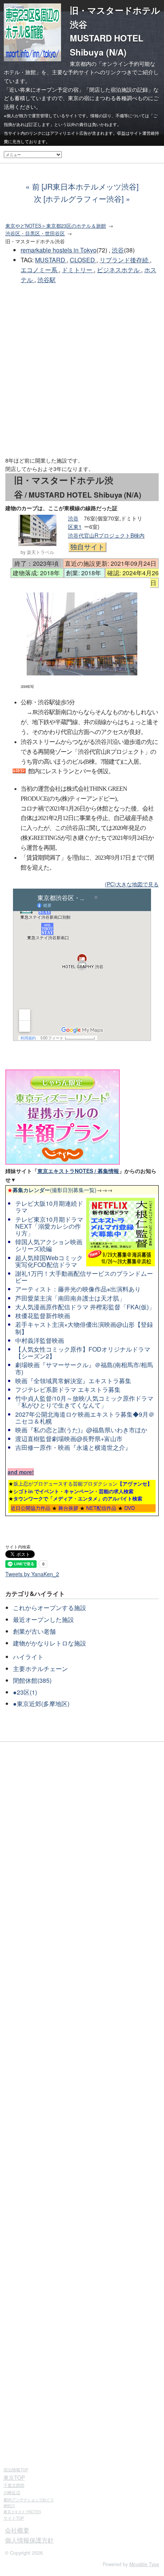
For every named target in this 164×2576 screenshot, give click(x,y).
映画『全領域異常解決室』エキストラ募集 (73, 1381)
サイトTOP (14, 2518)
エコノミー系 (40, 270)
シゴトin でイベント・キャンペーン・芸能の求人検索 (73, 1491)
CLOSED (83, 260)
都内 (29, 2499)
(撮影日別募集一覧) (52, 1190)
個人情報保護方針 (29, 2540)
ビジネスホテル (119, 270)
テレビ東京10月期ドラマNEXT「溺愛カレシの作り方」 (49, 1226)
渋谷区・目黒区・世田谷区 (35, 233)
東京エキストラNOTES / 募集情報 (78, 1171)
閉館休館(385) (32, 1680)
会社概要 (17, 2530)
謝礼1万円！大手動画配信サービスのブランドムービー (84, 1277)
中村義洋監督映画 (40, 1340)
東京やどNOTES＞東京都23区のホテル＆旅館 (56, 226)
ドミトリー (78, 270)
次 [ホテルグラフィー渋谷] (79, 199)
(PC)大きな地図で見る (132, 884)
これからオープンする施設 (50, 1608)
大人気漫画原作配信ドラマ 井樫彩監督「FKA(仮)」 (85, 1307)
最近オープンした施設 (43, 1619)
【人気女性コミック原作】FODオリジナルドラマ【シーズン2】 (83, 1353)
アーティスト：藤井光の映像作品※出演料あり (78, 1289)
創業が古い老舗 (34, 1631)
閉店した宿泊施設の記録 (119, 89)
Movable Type (144, 2564)
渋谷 (118, 250)
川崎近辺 (12, 2492)
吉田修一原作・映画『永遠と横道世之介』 (73, 1447)
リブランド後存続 (125, 260)
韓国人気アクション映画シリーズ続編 (49, 1245)
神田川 (9, 2506)
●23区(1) (25, 1692)
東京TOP (14, 2477)
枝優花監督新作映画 (43, 1316)
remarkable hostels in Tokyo (59, 250)
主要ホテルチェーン (40, 1669)
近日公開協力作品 (31, 1508)
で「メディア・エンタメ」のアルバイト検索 (78, 1498)
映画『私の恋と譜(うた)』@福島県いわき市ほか (81, 1430)
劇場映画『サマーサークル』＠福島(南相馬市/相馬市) (84, 1368)
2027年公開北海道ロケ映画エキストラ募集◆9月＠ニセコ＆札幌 (85, 1418)
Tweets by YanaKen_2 (32, 1574)
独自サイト (87, 547)
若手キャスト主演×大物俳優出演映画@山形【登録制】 (84, 1328)
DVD (130, 1508)
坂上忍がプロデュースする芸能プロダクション (83, 1484)
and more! (21, 1472)
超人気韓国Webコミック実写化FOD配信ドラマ (49, 1261)
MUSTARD (51, 260)
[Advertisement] (82, 370)
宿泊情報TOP (16, 2470)
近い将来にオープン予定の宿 (44, 89)
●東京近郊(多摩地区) (41, 1704)
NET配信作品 (101, 1508)
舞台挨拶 (68, 1508)
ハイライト (28, 1657)
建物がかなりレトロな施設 (50, 1643)
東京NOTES (22, 2512)
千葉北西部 (14, 2485)
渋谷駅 (47, 280)
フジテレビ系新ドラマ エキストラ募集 (68, 1389)
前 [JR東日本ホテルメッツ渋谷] (85, 186)
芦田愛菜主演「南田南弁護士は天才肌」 (70, 1298)
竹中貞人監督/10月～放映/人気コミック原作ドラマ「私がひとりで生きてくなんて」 (84, 1402)
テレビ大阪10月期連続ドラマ (49, 1207)
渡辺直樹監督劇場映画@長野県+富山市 (69, 1439)
